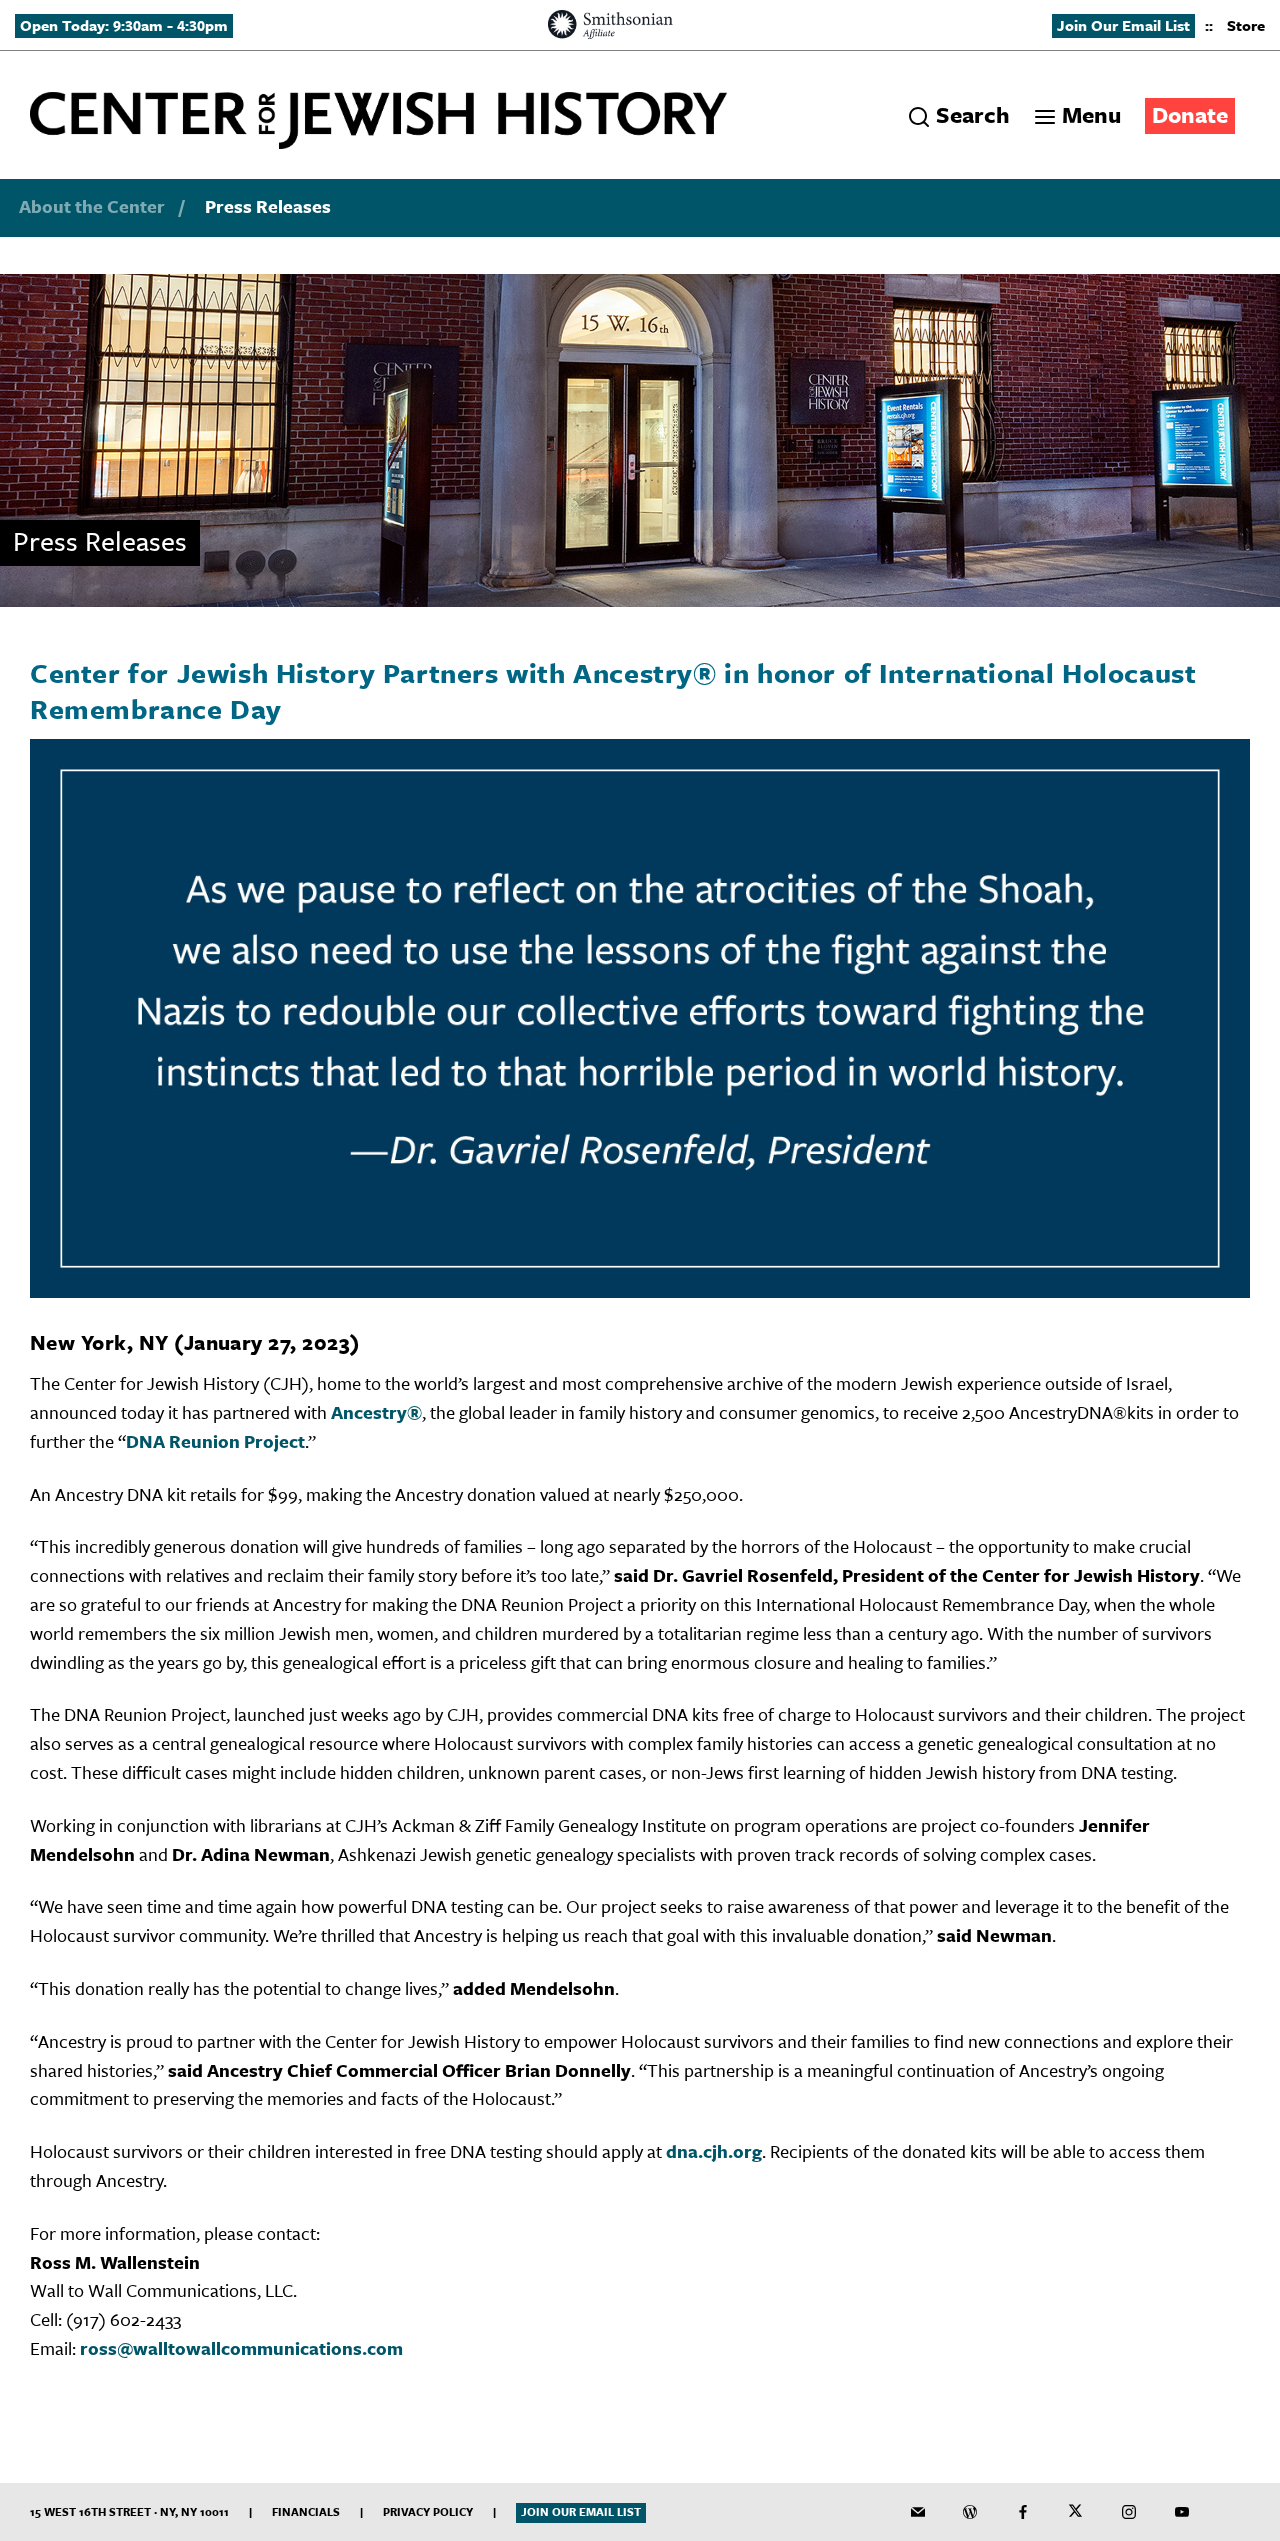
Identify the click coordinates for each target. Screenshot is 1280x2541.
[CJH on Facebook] (1023, 2512)
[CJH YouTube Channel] (1182, 2512)
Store (1246, 25)
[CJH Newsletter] (918, 2512)
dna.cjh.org (714, 2151)
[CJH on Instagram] (1129, 2512)
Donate (1190, 114)
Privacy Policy (428, 2511)
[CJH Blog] (970, 2512)
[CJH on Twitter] (1076, 2512)
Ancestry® (376, 1412)
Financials (306, 2511)
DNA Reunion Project (215, 1441)
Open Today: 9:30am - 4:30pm (124, 25)
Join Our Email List (1123, 25)
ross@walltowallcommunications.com (241, 2348)
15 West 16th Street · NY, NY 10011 (129, 2511)
